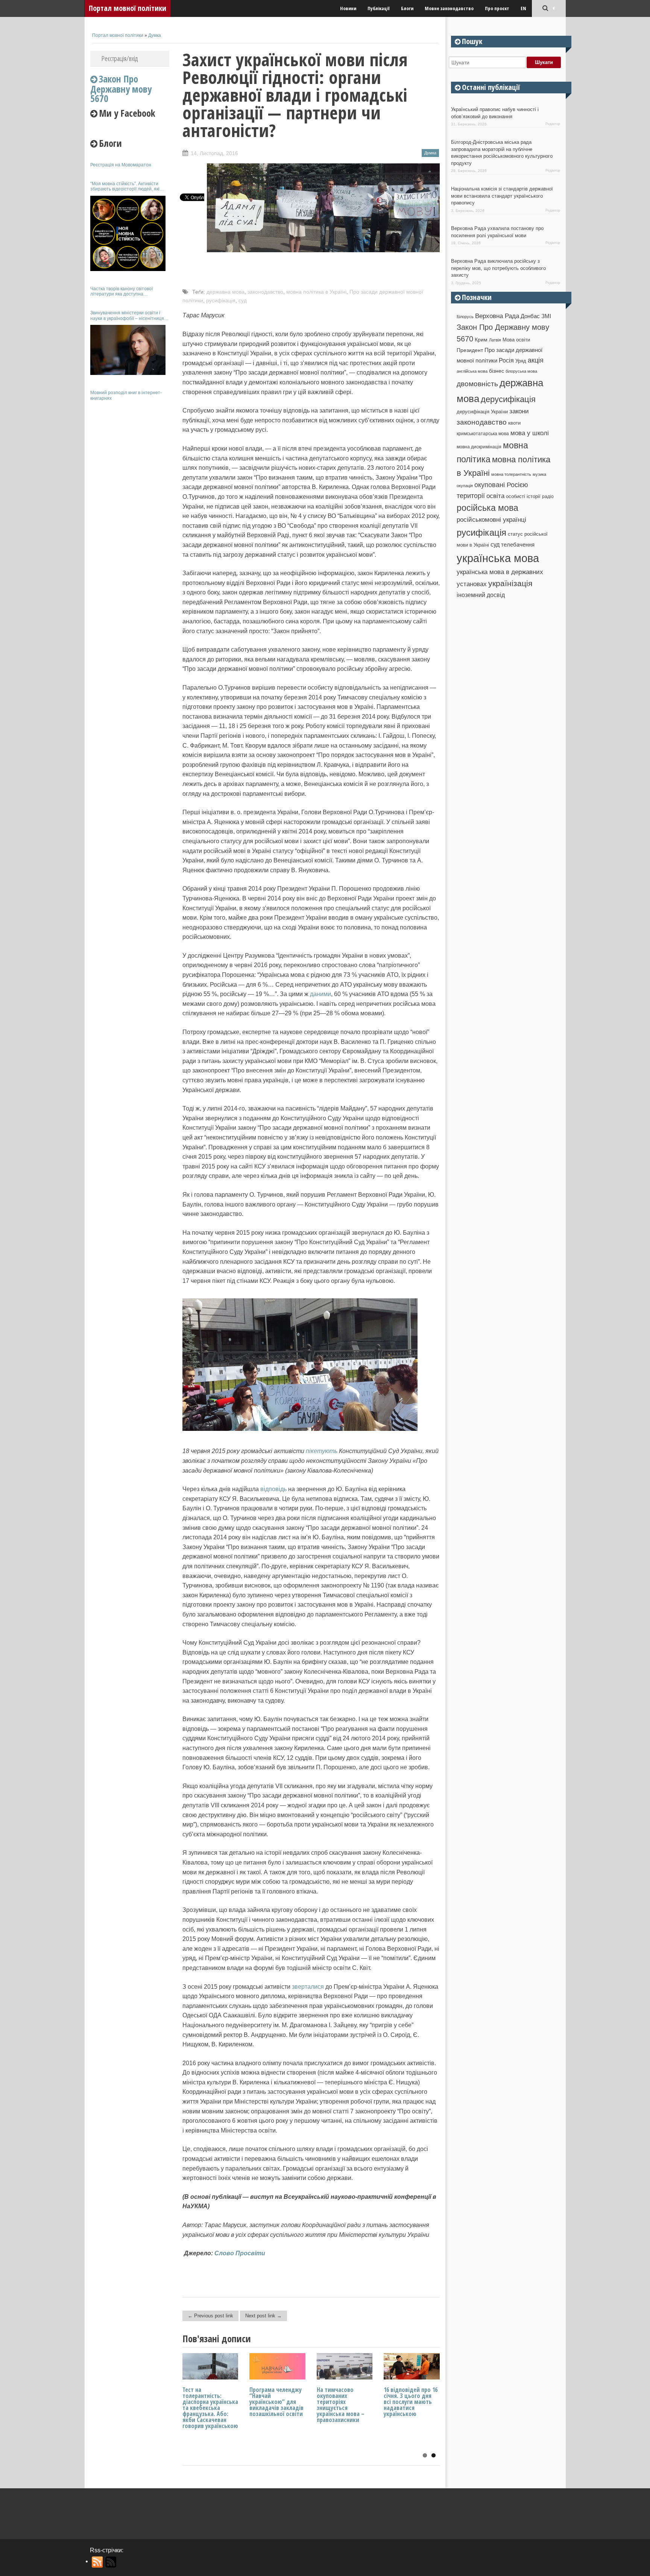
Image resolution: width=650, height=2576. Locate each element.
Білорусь (465, 317)
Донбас (530, 316)
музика (539, 474)
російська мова (487, 508)
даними (320, 994)
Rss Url (98, 2562)
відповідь (273, 1489)
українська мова (498, 558)
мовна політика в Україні (316, 292)
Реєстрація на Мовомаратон (121, 165)
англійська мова (472, 371)
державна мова (226, 292)
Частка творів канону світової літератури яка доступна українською (121, 292)
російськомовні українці (491, 520)
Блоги (407, 8)
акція (536, 360)
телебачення (518, 545)
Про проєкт (497, 8)
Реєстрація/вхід (120, 58)
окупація (465, 486)
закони (519, 411)
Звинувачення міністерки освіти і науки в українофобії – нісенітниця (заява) (127, 316)
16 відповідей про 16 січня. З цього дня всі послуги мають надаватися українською (411, 2402)
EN (523, 8)
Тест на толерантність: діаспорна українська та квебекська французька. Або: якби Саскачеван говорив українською (210, 2408)
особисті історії (523, 496)
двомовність (477, 384)
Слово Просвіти (240, 2253)
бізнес (497, 371)
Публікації (379, 8)
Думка (155, 35)
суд (243, 300)
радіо (548, 497)
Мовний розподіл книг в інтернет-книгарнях (126, 395)
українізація (510, 583)
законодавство (265, 292)
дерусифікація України (482, 412)
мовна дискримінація (479, 447)
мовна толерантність (511, 474)
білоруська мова (521, 371)
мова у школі (530, 433)
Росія (506, 360)
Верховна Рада (497, 316)
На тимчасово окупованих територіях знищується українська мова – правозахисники (341, 2405)
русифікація (221, 300)
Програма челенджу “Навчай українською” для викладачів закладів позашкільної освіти (276, 2402)
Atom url (111, 2562)
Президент (470, 350)
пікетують (322, 1451)
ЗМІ (546, 316)
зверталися (308, 1987)
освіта (495, 496)
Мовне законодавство (449, 8)
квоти (514, 423)
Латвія (495, 340)
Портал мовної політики (128, 8)
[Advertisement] (130, 519)
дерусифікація (508, 399)
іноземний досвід (481, 595)
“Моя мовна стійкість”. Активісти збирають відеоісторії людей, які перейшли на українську (125, 187)
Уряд (521, 361)
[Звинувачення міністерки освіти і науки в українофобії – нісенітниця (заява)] (128, 350)
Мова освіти (516, 340)
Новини (348, 8)
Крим (481, 340)
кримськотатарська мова (483, 433)
